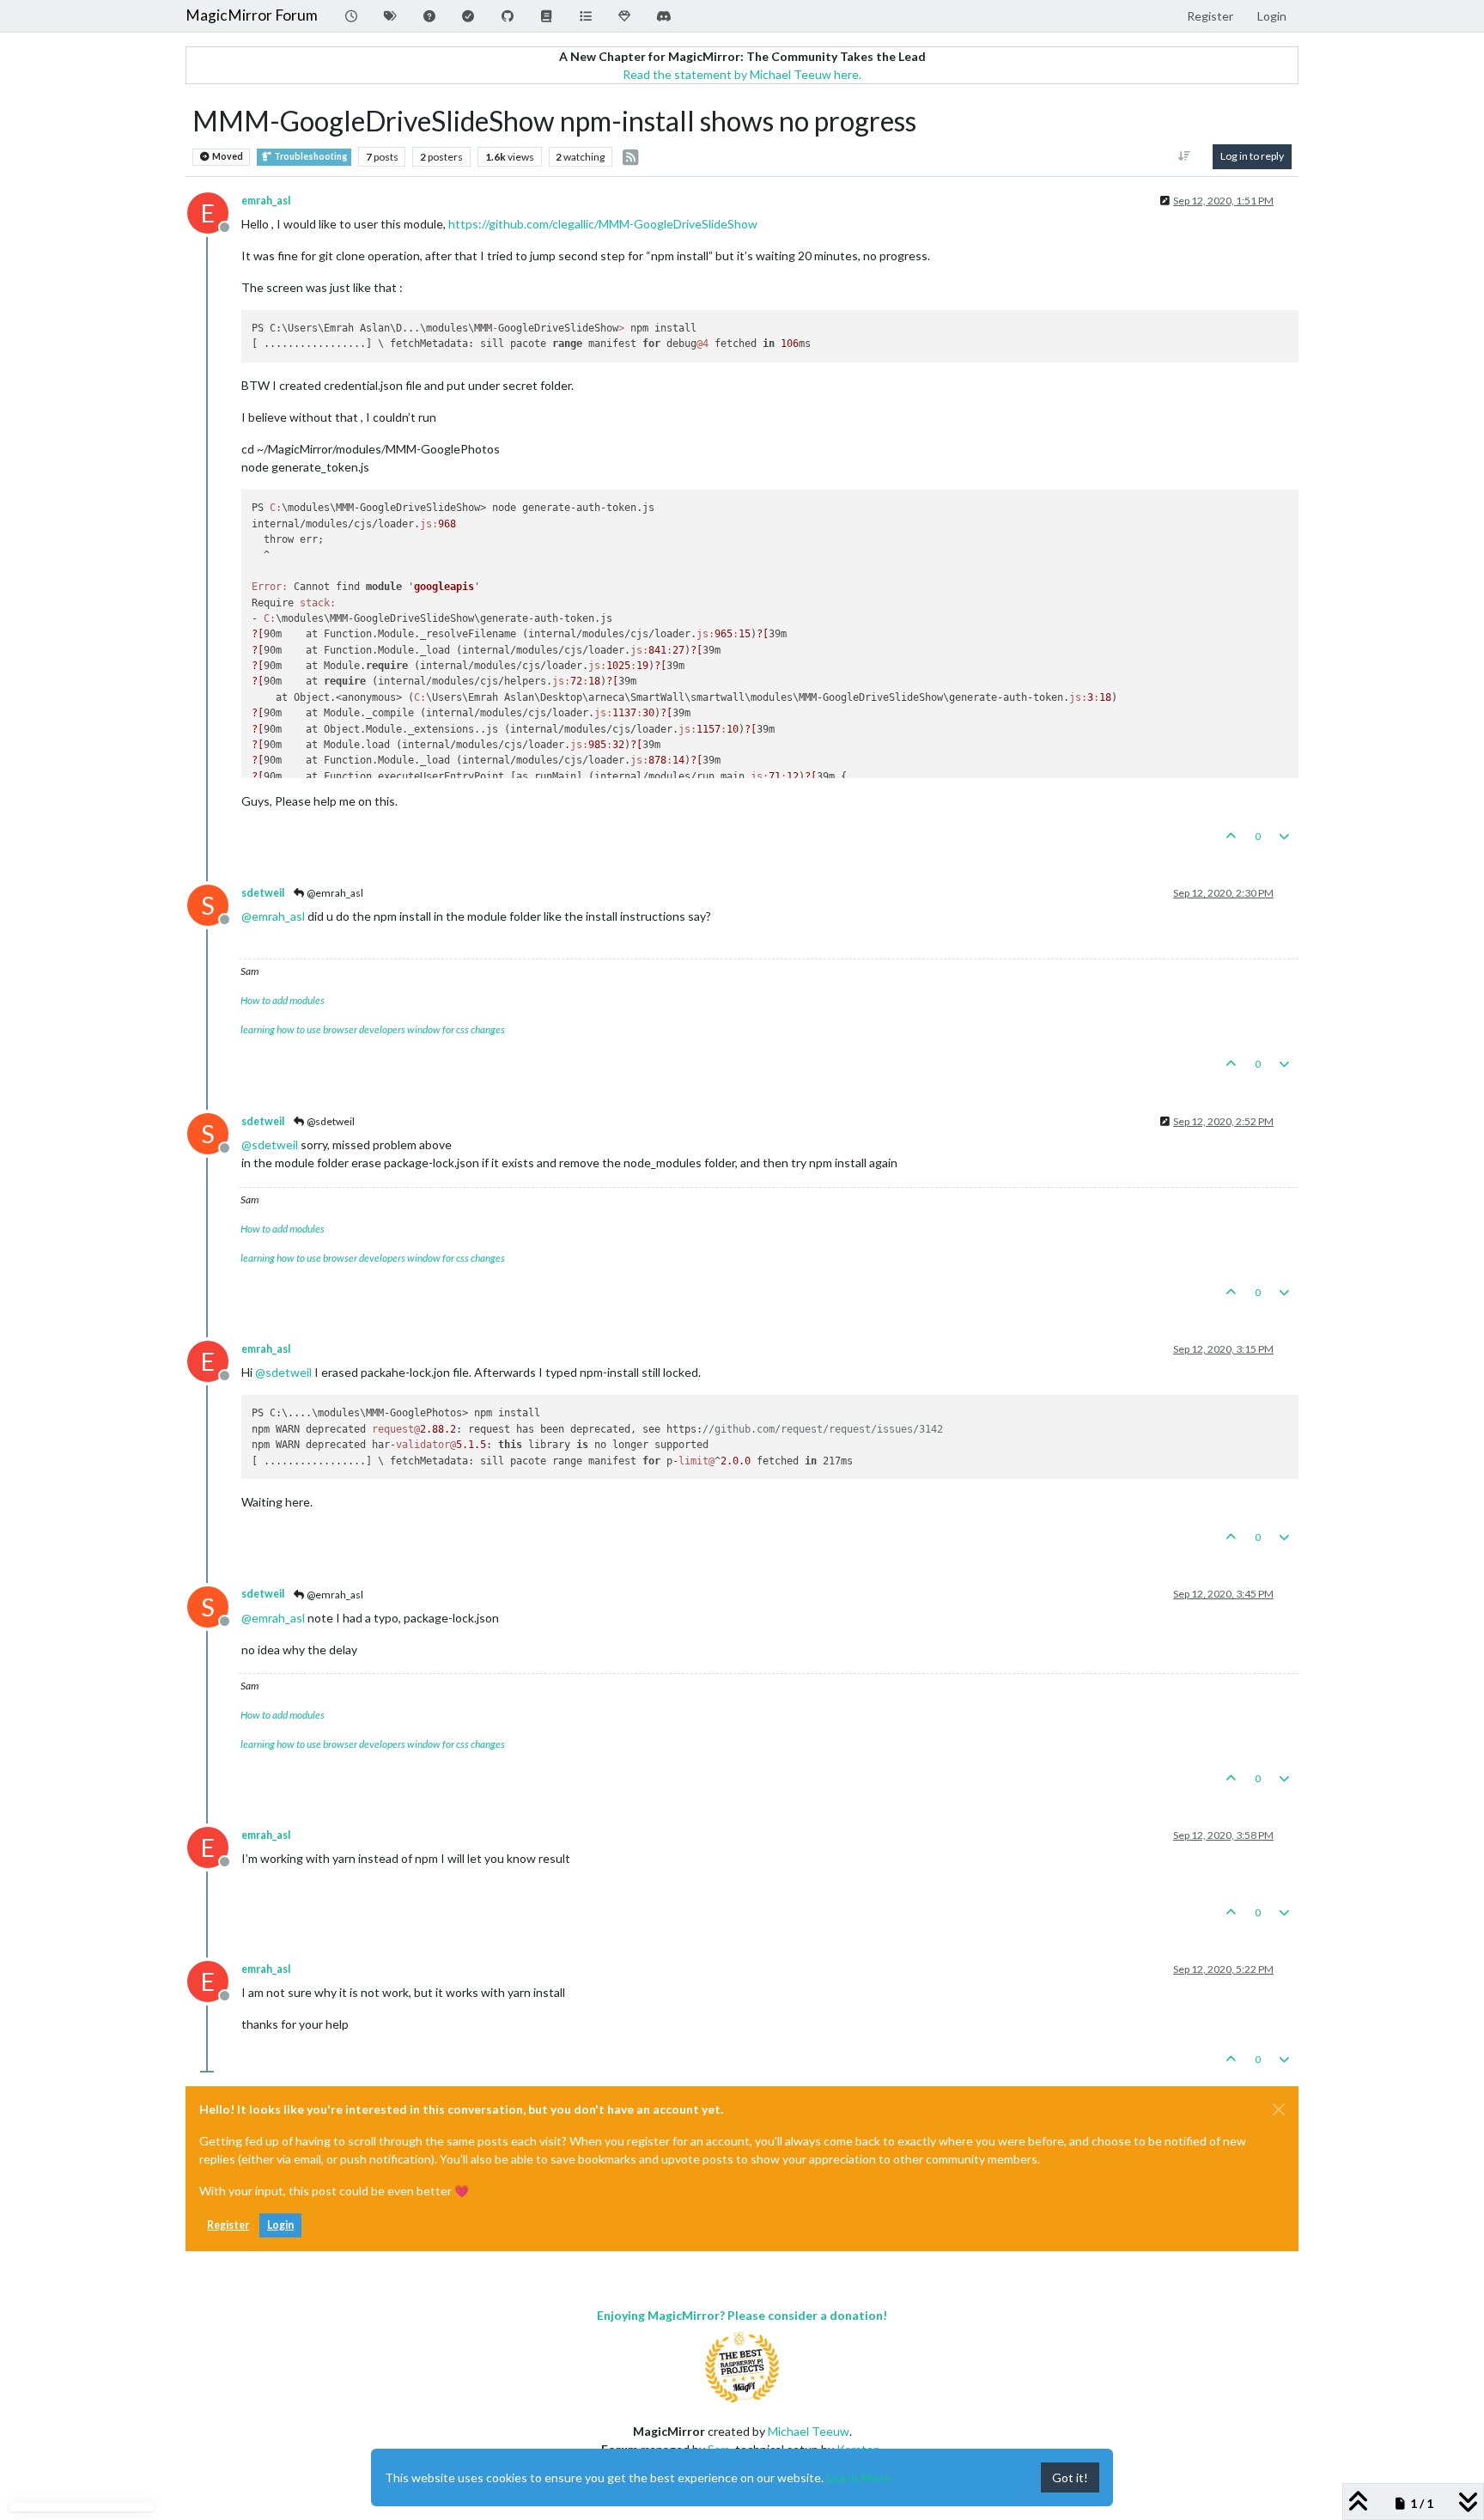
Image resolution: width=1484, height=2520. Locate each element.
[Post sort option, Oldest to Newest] (1185, 156)
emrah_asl (266, 201)
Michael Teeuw (809, 2431)
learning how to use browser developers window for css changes (373, 1029)
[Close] (1279, 2109)
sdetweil (263, 893)
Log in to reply (1252, 156)
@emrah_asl (334, 893)
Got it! (1070, 2477)
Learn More (859, 2477)
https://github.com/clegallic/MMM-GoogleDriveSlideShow (603, 224)
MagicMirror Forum (252, 15)
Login (280, 2225)
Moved (227, 156)
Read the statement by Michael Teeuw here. (742, 74)
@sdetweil (330, 1121)
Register (228, 2225)
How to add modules (283, 1000)
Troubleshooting (310, 156)
